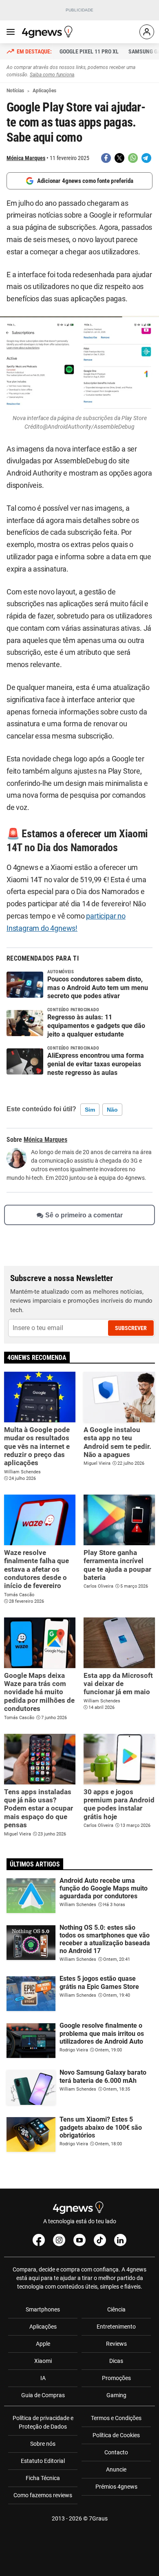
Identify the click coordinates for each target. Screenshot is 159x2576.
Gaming (116, 2395)
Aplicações (43, 2327)
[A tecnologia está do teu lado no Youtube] (79, 2240)
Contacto (116, 2452)
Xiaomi (43, 2361)
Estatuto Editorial (43, 2461)
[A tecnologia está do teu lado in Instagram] (59, 2240)
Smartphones (43, 2309)
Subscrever (131, 1328)
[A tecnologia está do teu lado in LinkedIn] (120, 2240)
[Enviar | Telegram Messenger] (146, 158)
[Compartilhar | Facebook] (106, 158)
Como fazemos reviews (43, 2495)
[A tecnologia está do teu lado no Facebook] (39, 2240)
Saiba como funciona (52, 75)
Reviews (116, 2344)
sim (90, 1110)
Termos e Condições (116, 2418)
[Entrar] (147, 32)
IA (43, 2378)
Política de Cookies (116, 2435)
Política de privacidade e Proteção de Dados (43, 2422)
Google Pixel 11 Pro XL (89, 51)
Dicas (116, 2361)
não (112, 1110)
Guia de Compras (43, 2395)
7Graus (98, 2518)
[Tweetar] (119, 158)
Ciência (116, 2309)
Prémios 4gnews (116, 2487)
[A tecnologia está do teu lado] (49, 32)
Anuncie (116, 2469)
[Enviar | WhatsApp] (133, 158)
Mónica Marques (26, 158)
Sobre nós (43, 2444)
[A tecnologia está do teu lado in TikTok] (100, 2240)
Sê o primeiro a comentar (84, 1215)
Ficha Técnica (43, 2478)
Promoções (116, 2378)
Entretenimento (116, 2327)
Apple (43, 2344)
